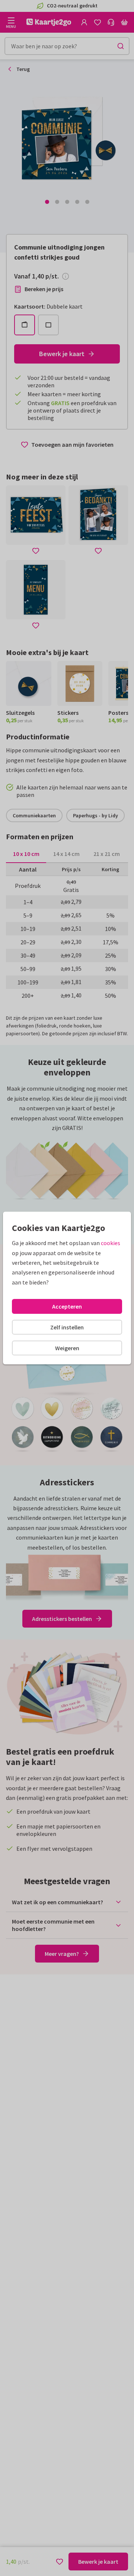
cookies (111, 1243)
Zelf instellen (67, 1327)
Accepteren (67, 1306)
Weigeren (67, 1348)
